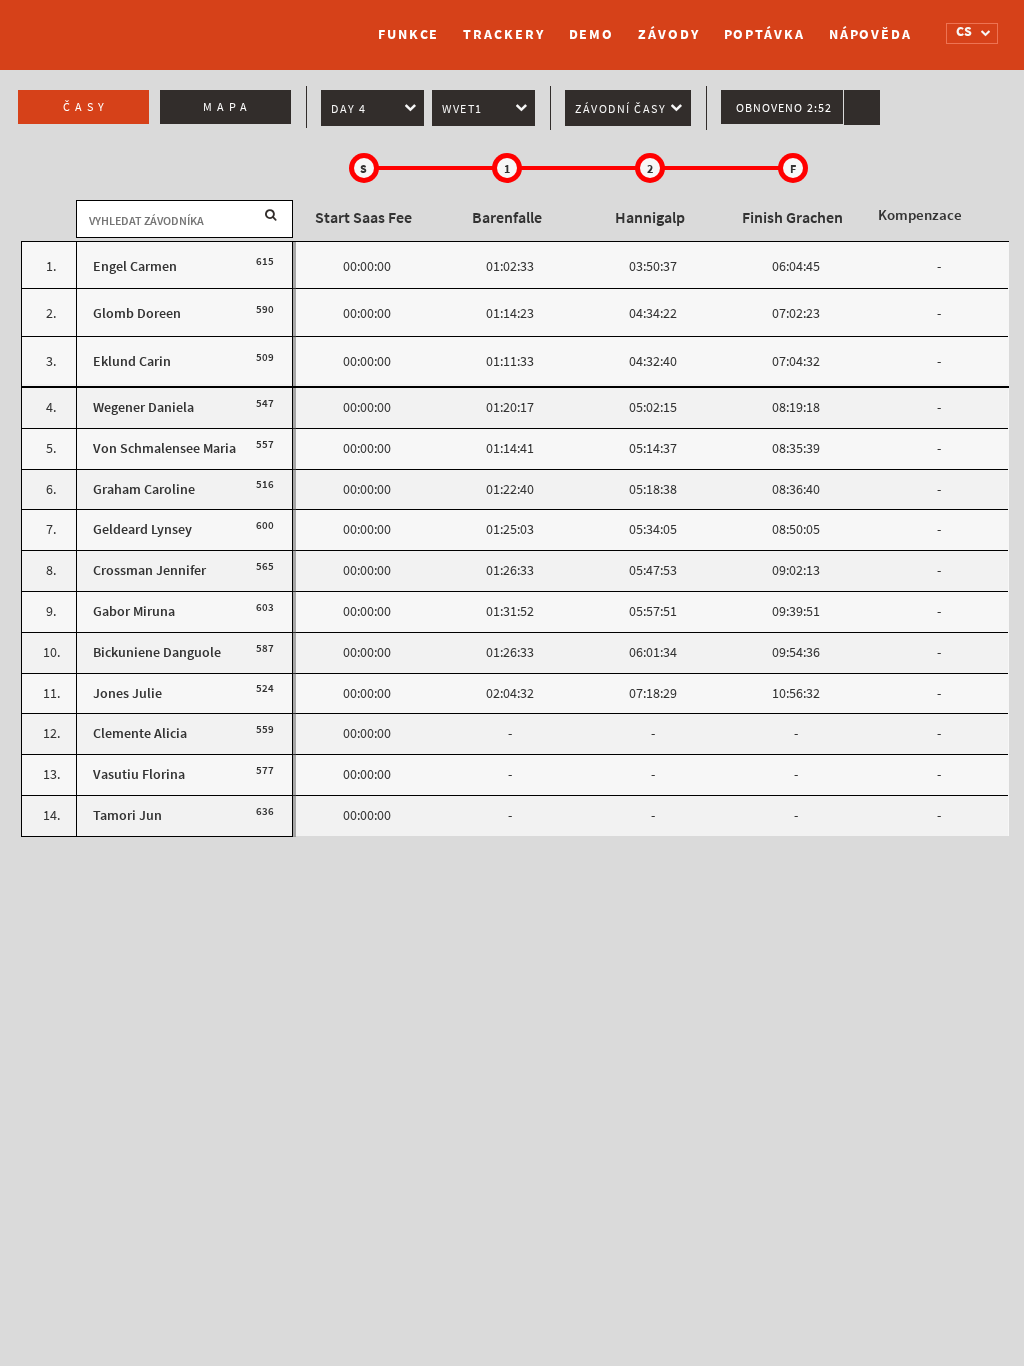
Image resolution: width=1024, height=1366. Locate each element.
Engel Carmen (135, 266)
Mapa (227, 107)
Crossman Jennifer (149, 570)
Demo (592, 34)
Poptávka (764, 34)
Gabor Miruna (134, 611)
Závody (668, 34)
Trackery (503, 34)
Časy (86, 107)
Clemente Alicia (140, 733)
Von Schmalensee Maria (164, 448)
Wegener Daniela (143, 407)
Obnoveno (784, 108)
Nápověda (870, 34)
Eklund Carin (132, 361)
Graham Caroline (144, 489)
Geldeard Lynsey (142, 529)
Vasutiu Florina (139, 774)
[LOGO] (117, 25)
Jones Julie (127, 693)
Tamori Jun (127, 815)
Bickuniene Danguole (157, 652)
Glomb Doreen (137, 313)
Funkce (408, 34)
